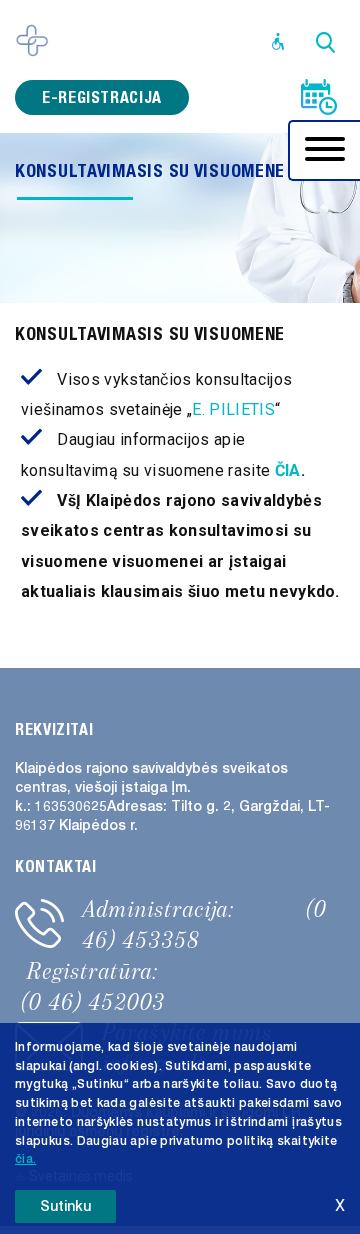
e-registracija (102, 97)
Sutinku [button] (65, 1206)
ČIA (288, 470)
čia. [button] (25, 1159)
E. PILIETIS (233, 409)
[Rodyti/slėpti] (325, 150)
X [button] (340, 1205)
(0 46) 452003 (93, 1002)
